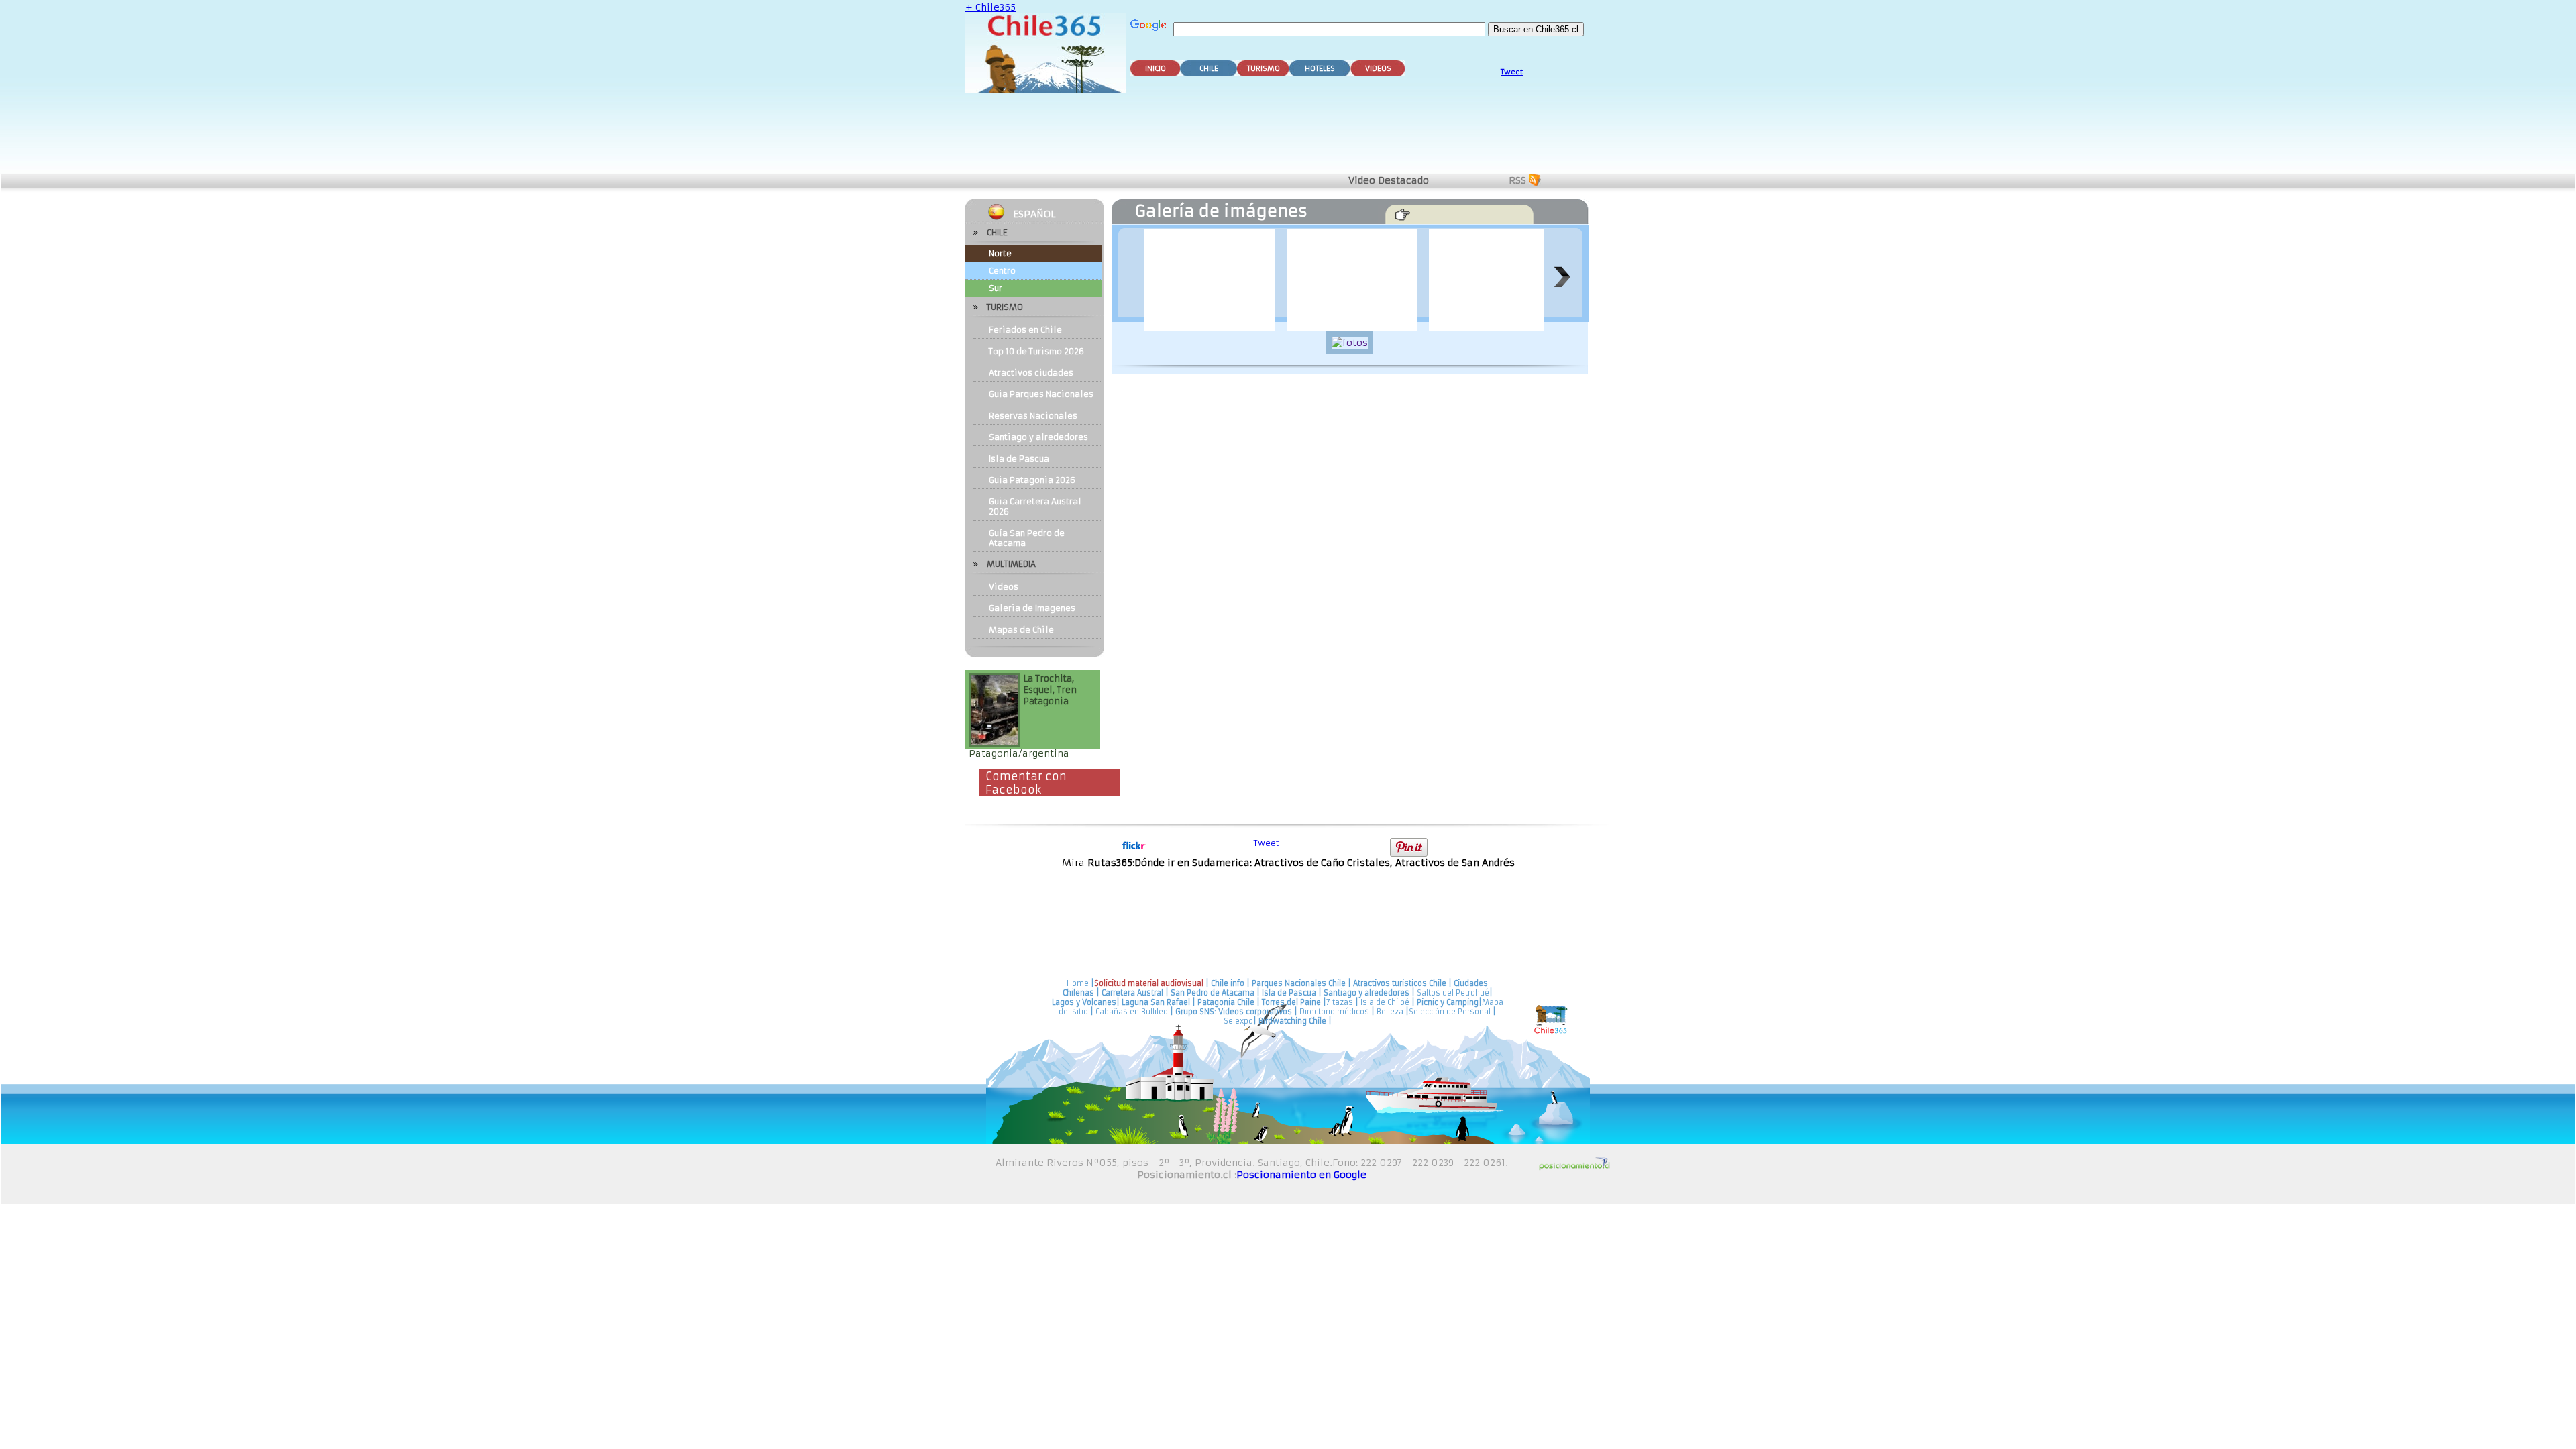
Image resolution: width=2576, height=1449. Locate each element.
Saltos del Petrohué (1453, 993)
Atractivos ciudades (1031, 373)
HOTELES (1320, 69)
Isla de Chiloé (1386, 1002)
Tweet (1512, 72)
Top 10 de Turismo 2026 (1036, 351)
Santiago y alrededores (1038, 437)
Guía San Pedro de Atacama (1027, 538)
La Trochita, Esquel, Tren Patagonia (1050, 690)
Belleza (1390, 1012)
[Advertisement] (1291, 136)
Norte (1000, 253)
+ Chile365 (990, 7)
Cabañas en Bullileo (1132, 1012)
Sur (996, 288)
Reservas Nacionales (1033, 416)
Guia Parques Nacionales (1041, 394)
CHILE (1209, 69)
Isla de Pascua (1019, 459)
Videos (1004, 587)
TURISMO (1264, 69)
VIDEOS (1378, 69)
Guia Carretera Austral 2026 (1035, 506)
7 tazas (1340, 1002)
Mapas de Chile (1021, 630)
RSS (1517, 180)
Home (1078, 983)
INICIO (1156, 69)
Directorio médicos (1334, 1012)
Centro (1002, 271)
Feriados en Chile (1025, 330)
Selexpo (1238, 1021)
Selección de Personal (1450, 1012)
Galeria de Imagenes (1032, 608)
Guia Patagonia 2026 (1032, 480)
